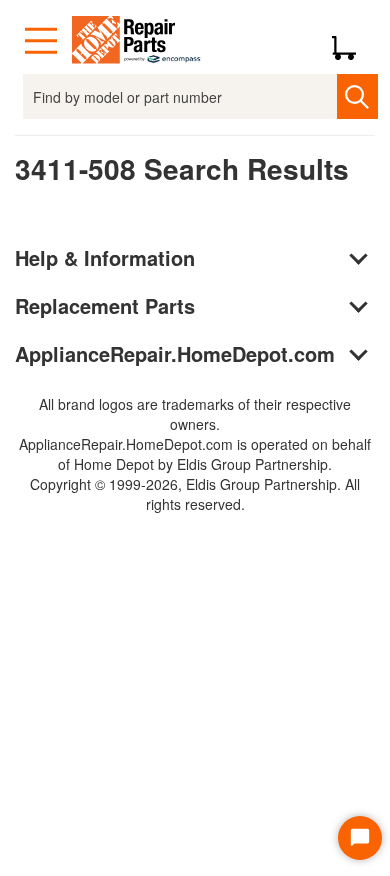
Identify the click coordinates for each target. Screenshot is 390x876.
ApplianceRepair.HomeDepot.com (175, 353)
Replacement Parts (105, 305)
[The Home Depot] (137, 41)
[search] (357, 96)
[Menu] (41, 41)
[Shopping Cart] (351, 41)
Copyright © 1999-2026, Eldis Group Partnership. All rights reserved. (195, 494)
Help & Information (105, 257)
